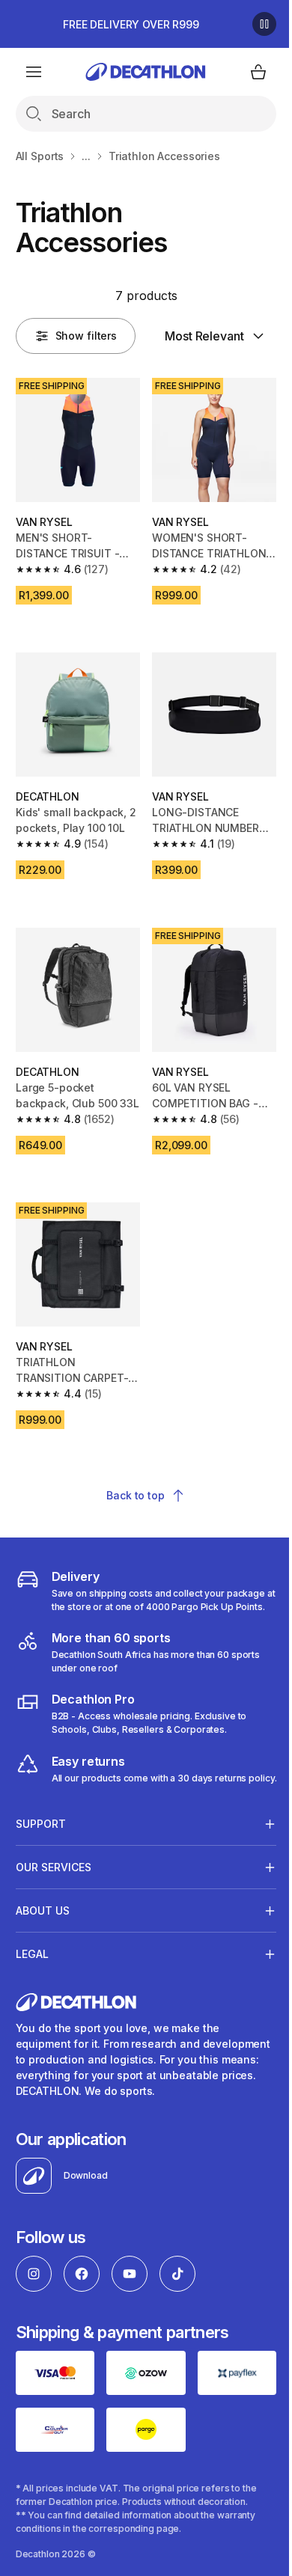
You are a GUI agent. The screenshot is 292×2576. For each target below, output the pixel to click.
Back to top (135, 1495)
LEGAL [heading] (32, 2009)
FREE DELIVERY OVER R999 (131, 24)
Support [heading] (41, 1879)
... (86, 156)
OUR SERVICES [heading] (54, 1922)
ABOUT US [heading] (43, 1966)
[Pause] (264, 24)
